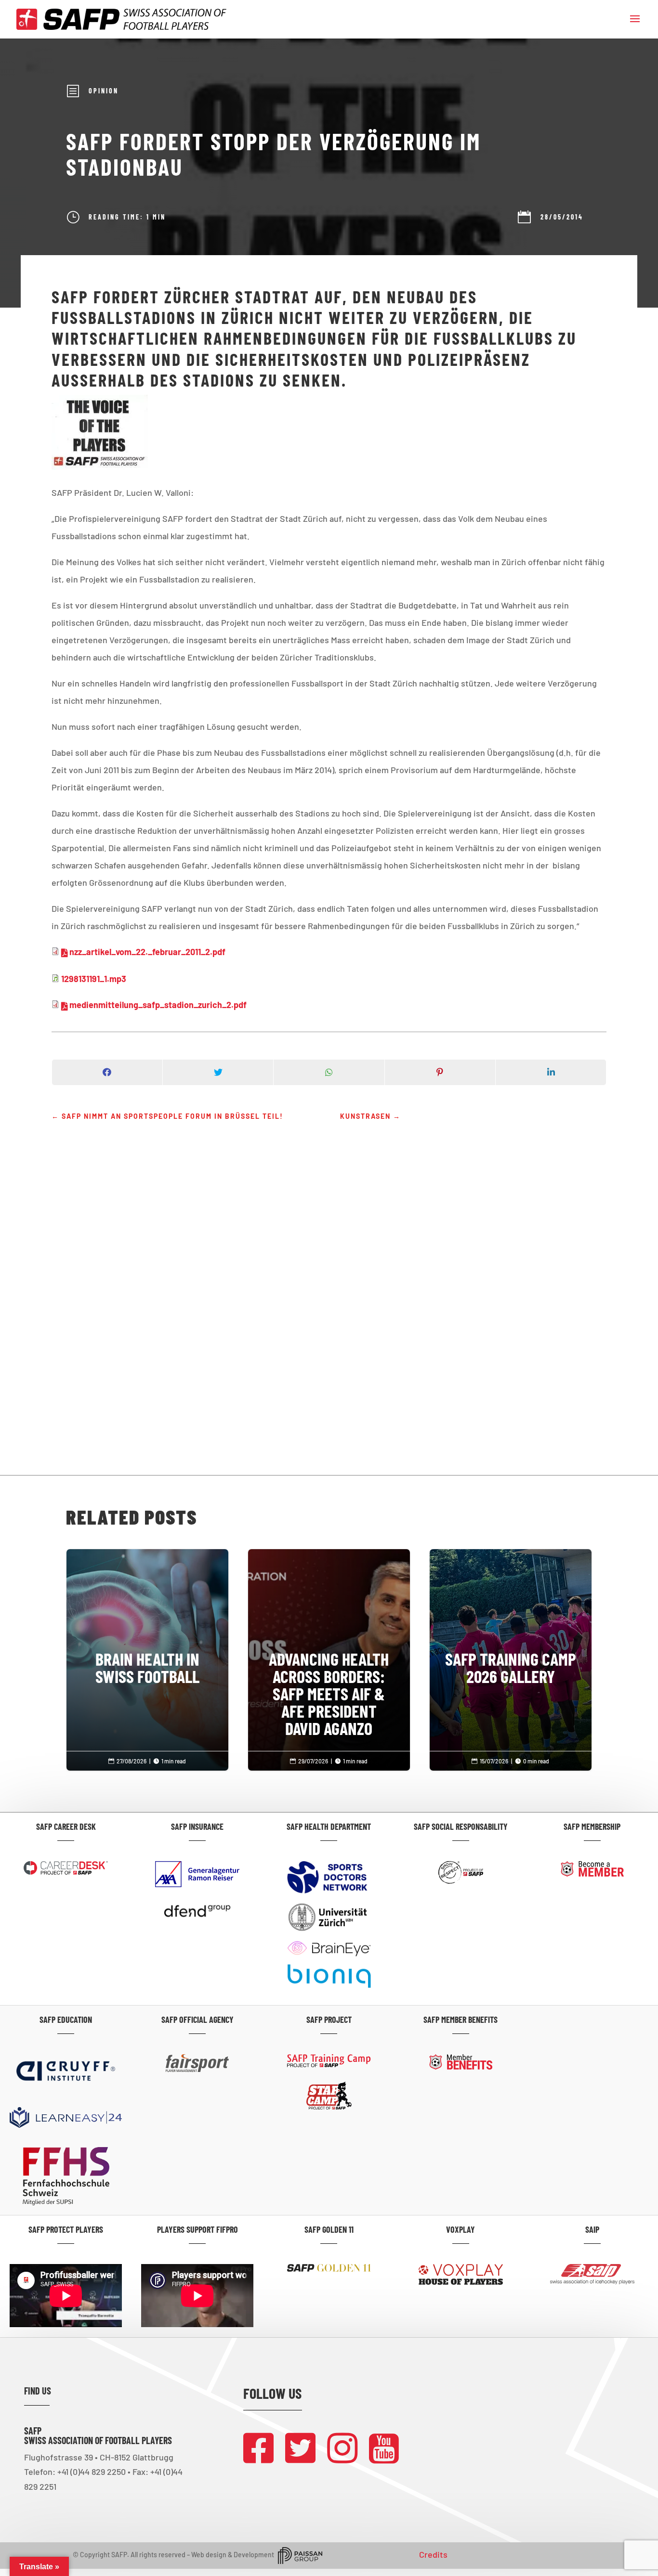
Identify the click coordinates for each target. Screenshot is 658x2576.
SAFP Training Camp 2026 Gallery (511, 1628)
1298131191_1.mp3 (94, 979)
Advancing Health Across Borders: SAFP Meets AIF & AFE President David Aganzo (329, 1654)
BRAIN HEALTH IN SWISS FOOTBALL (148, 1628)
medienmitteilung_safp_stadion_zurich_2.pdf (158, 1005)
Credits (433, 2554)
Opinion (104, 91)
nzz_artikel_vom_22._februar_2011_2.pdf (147, 952)
